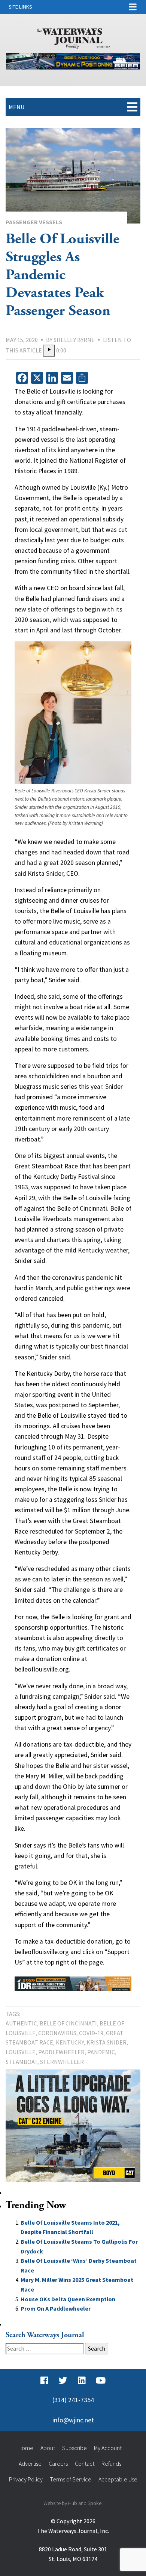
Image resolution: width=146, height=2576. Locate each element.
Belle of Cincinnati (68, 2023)
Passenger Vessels (34, 222)
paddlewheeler (61, 2052)
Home (26, 2448)
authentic (21, 2023)
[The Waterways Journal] (73, 37)
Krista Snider (107, 2042)
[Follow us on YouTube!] (101, 2381)
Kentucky (70, 2042)
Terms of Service (71, 2479)
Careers (58, 2463)
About (48, 2448)
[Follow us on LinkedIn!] (82, 2381)
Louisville (21, 2052)
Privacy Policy (26, 2479)
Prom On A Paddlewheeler (56, 2308)
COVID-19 (91, 2033)
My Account (108, 2448)
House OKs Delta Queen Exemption (68, 2299)
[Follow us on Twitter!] (63, 2381)
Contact (85, 2463)
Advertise (30, 2463)
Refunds (111, 2463)
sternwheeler (62, 2062)
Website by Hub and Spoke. (73, 2503)
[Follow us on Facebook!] (44, 2381)
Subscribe (74, 2448)
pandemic (101, 2052)
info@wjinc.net (73, 2420)
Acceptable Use (118, 2479)
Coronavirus (57, 2033)
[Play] (49, 351)
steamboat (22, 2062)
